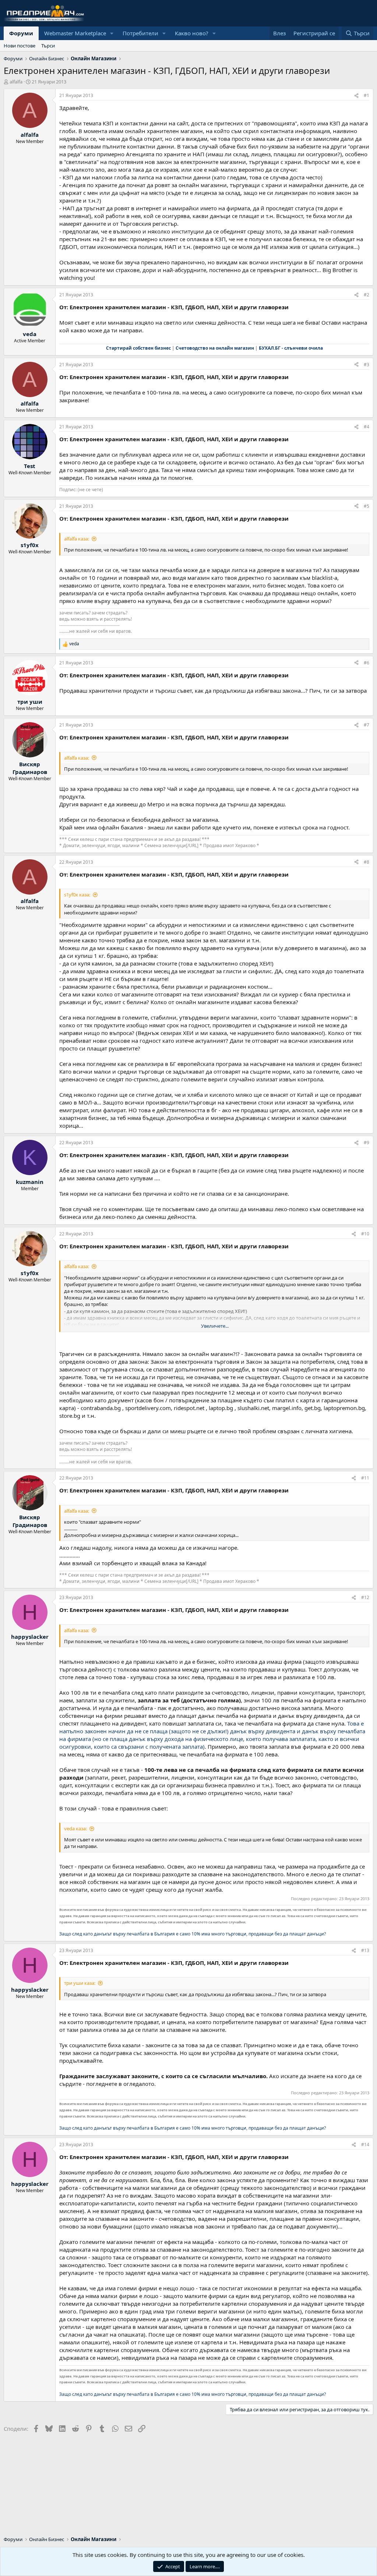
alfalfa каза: (77, 539)
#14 (365, 2145)
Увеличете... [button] (215, 1326)
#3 (367, 365)
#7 (367, 725)
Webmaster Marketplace (75, 33)
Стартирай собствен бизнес (138, 348)
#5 (367, 506)
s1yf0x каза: (77, 895)
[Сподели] (356, 96)
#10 (365, 1234)
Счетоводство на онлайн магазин (215, 348)
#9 (367, 1143)
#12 (365, 1597)
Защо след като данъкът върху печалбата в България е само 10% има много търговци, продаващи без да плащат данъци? (193, 1934)
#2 (367, 295)
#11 (365, 1478)
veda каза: (75, 1828)
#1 (367, 95)
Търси (48, 46)
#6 (367, 663)
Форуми (21, 33)
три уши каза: (80, 1983)
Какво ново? (192, 33)
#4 (367, 427)
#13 (365, 1950)
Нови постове (20, 46)
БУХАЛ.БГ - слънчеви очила (291, 348)
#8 (367, 862)
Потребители (140, 33)
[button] (112, 33)
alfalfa (16, 82)
